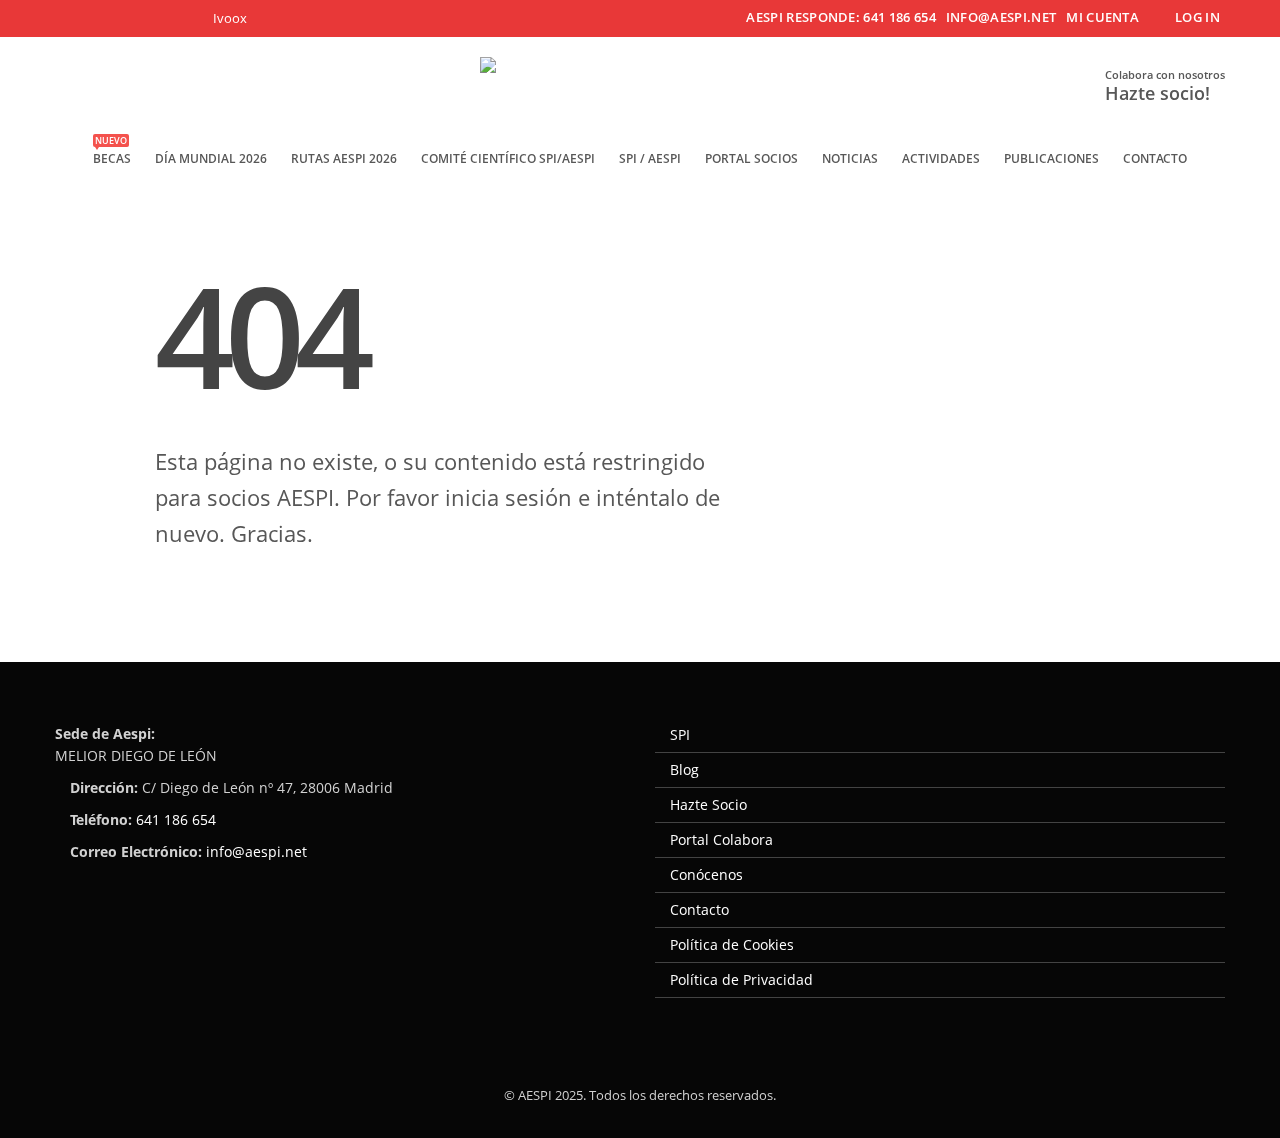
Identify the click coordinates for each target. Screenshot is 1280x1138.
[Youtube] (148, 18)
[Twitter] (109, 18)
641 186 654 (176, 819)
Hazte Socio (708, 804)
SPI (680, 734)
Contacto (1155, 158)
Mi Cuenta (1102, 17)
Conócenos (706, 874)
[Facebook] (69, 18)
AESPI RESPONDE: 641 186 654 (841, 17)
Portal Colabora (721, 839)
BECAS (112, 152)
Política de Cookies (732, 944)
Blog (684, 769)
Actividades (941, 158)
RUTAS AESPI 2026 (344, 158)
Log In (1197, 17)
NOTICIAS (850, 158)
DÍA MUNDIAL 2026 (211, 158)
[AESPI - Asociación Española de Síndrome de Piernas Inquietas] (640, 87)
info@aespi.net (1001, 17)
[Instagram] (188, 18)
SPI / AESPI (650, 158)
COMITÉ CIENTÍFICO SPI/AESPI (508, 158)
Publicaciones (1051, 158)
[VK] (227, 18)
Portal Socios (751, 158)
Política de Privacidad (741, 979)
